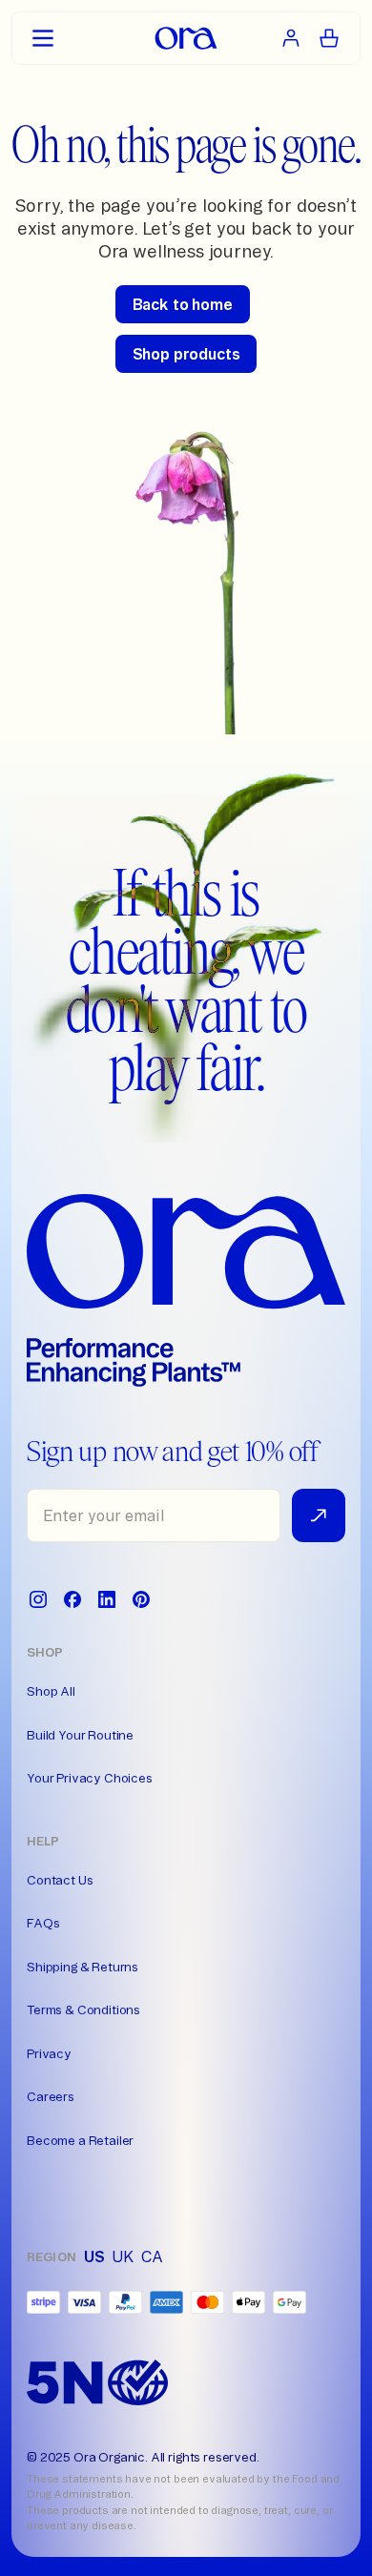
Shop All (51, 1691)
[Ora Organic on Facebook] (72, 1599)
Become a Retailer (80, 2140)
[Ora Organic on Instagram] (38, 1599)
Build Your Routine (80, 1735)
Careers (51, 2096)
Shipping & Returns (83, 1967)
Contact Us (60, 1880)
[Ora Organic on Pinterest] (141, 1599)
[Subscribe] (319, 1515)
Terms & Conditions (83, 2009)
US (94, 2257)
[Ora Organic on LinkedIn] (107, 1599)
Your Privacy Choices (90, 1778)
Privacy (49, 2053)
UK (123, 2257)
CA (152, 2257)
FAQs (43, 1923)
